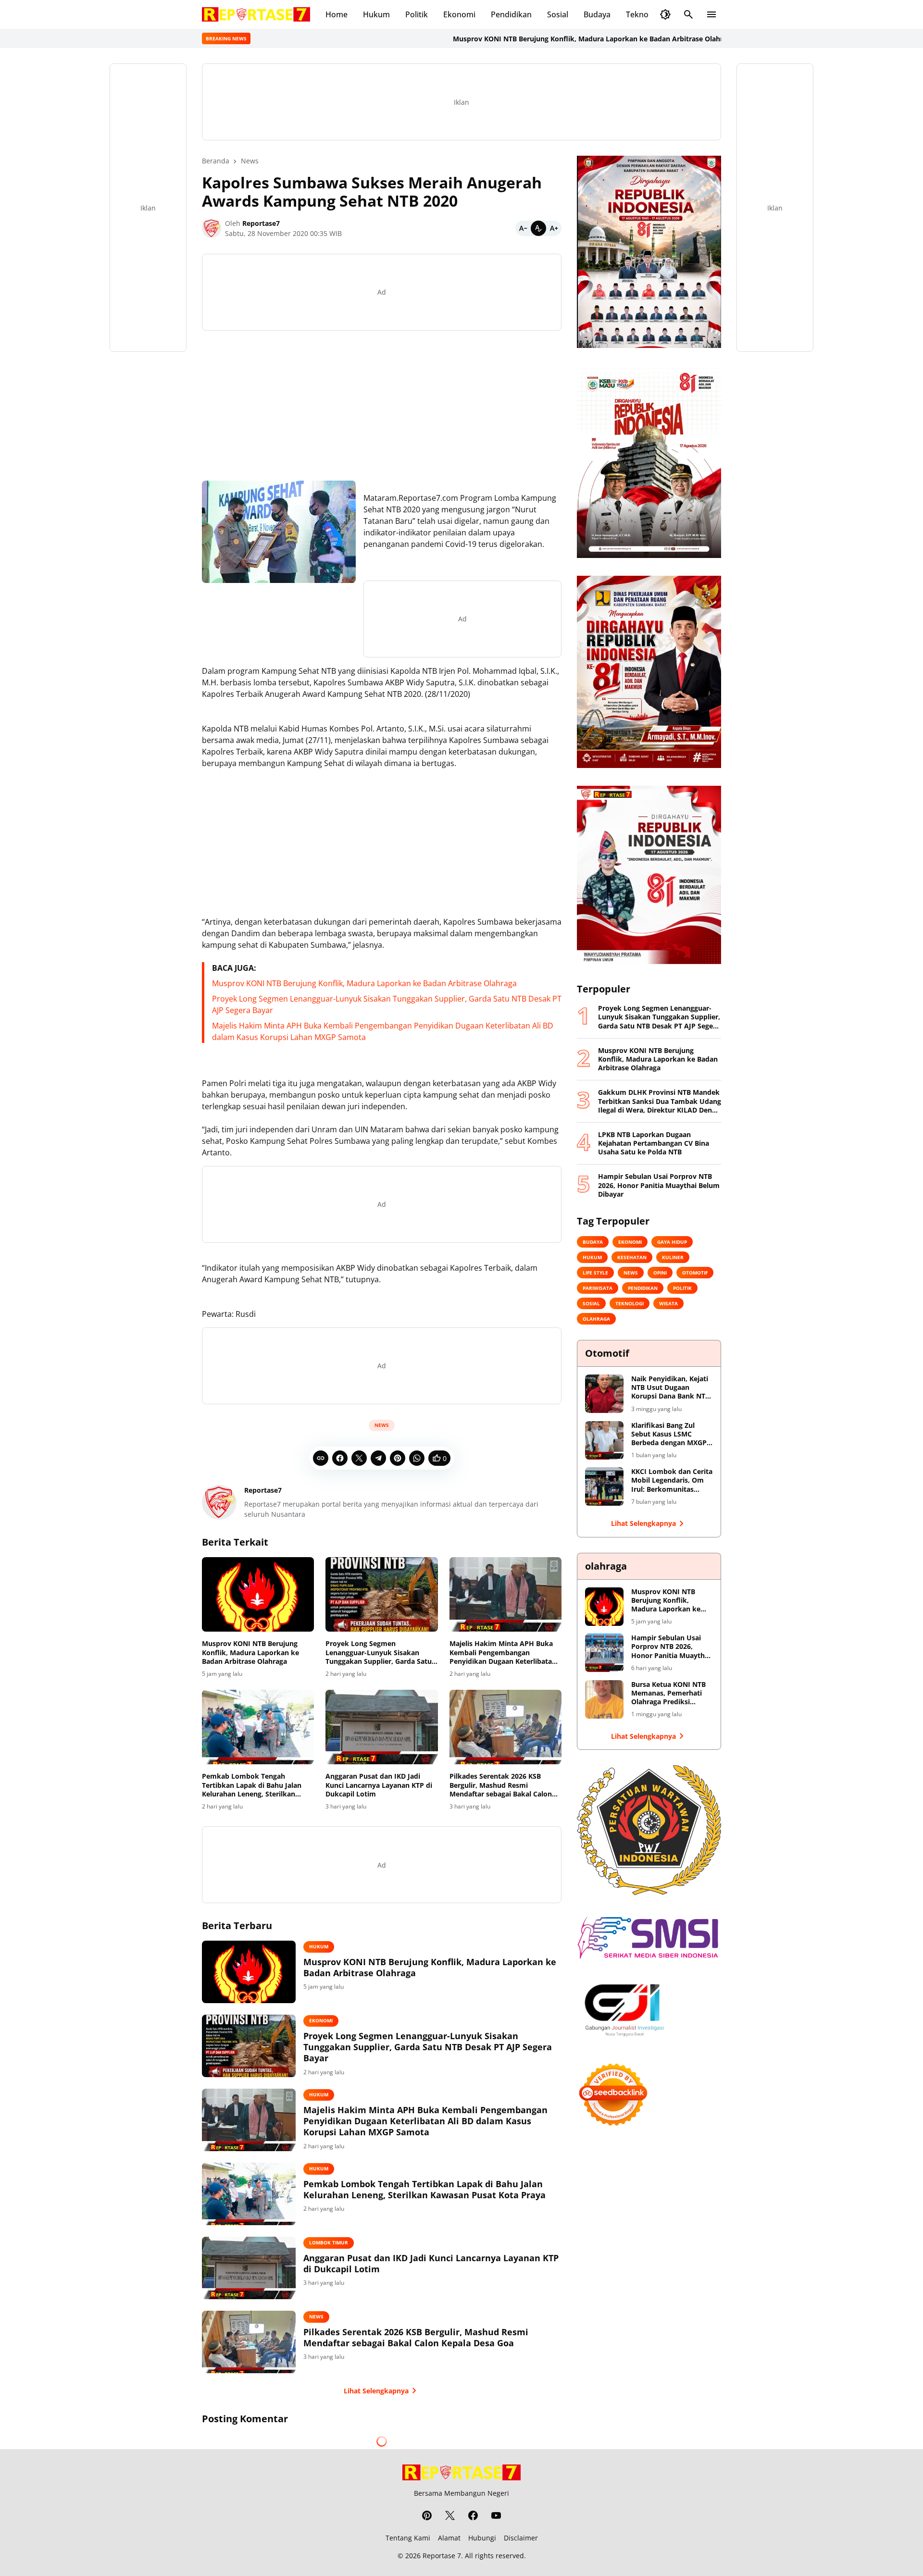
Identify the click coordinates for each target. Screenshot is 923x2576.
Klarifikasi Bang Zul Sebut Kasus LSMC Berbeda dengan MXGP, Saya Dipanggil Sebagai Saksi (670, 1434)
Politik (417, 14)
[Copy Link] (321, 1458)
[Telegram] (378, 1458)
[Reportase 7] (256, 14)
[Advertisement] (382, 406)
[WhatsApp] (417, 1458)
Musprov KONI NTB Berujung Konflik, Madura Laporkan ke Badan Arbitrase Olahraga (524, 39)
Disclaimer (521, 2538)
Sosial (558, 14)
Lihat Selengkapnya (376, 2391)
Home (337, 14)
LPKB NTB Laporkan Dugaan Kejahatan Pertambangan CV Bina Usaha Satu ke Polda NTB (654, 1143)
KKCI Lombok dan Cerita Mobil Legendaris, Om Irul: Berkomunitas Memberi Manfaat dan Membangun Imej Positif (672, 1480)
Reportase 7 (442, 2556)
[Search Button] (688, 14)
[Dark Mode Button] (665, 14)
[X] (359, 1458)
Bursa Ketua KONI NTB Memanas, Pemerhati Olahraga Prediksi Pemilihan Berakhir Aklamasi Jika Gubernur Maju (671, 1693)
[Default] (538, 228)
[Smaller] (523, 228)
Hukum (376, 14)
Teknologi (644, 14)
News (382, 1425)
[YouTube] (496, 2515)
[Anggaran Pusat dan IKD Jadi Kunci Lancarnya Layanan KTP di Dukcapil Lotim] (381, 1727)
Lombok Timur (329, 2242)
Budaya (597, 14)
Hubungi (482, 2538)
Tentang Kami (408, 2538)
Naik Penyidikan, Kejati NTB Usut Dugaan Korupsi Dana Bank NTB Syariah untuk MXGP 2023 (670, 1388)
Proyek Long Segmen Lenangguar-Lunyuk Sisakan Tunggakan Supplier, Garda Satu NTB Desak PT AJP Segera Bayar (379, 1653)
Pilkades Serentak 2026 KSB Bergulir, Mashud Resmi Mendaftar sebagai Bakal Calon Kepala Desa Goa (501, 1785)
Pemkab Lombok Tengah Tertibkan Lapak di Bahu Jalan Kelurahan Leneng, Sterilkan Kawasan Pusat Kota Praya (252, 1785)
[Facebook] (340, 1458)
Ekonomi (459, 14)
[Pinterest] (398, 1458)
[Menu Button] (711, 14)
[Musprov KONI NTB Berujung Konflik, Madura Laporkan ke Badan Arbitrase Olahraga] (258, 1595)
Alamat (449, 2538)
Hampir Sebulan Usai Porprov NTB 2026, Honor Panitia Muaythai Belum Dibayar (659, 1185)
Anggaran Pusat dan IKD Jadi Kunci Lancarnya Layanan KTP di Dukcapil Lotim (379, 1785)
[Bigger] (554, 228)
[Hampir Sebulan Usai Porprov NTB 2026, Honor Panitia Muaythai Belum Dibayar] (604, 1653)
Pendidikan (511, 14)
